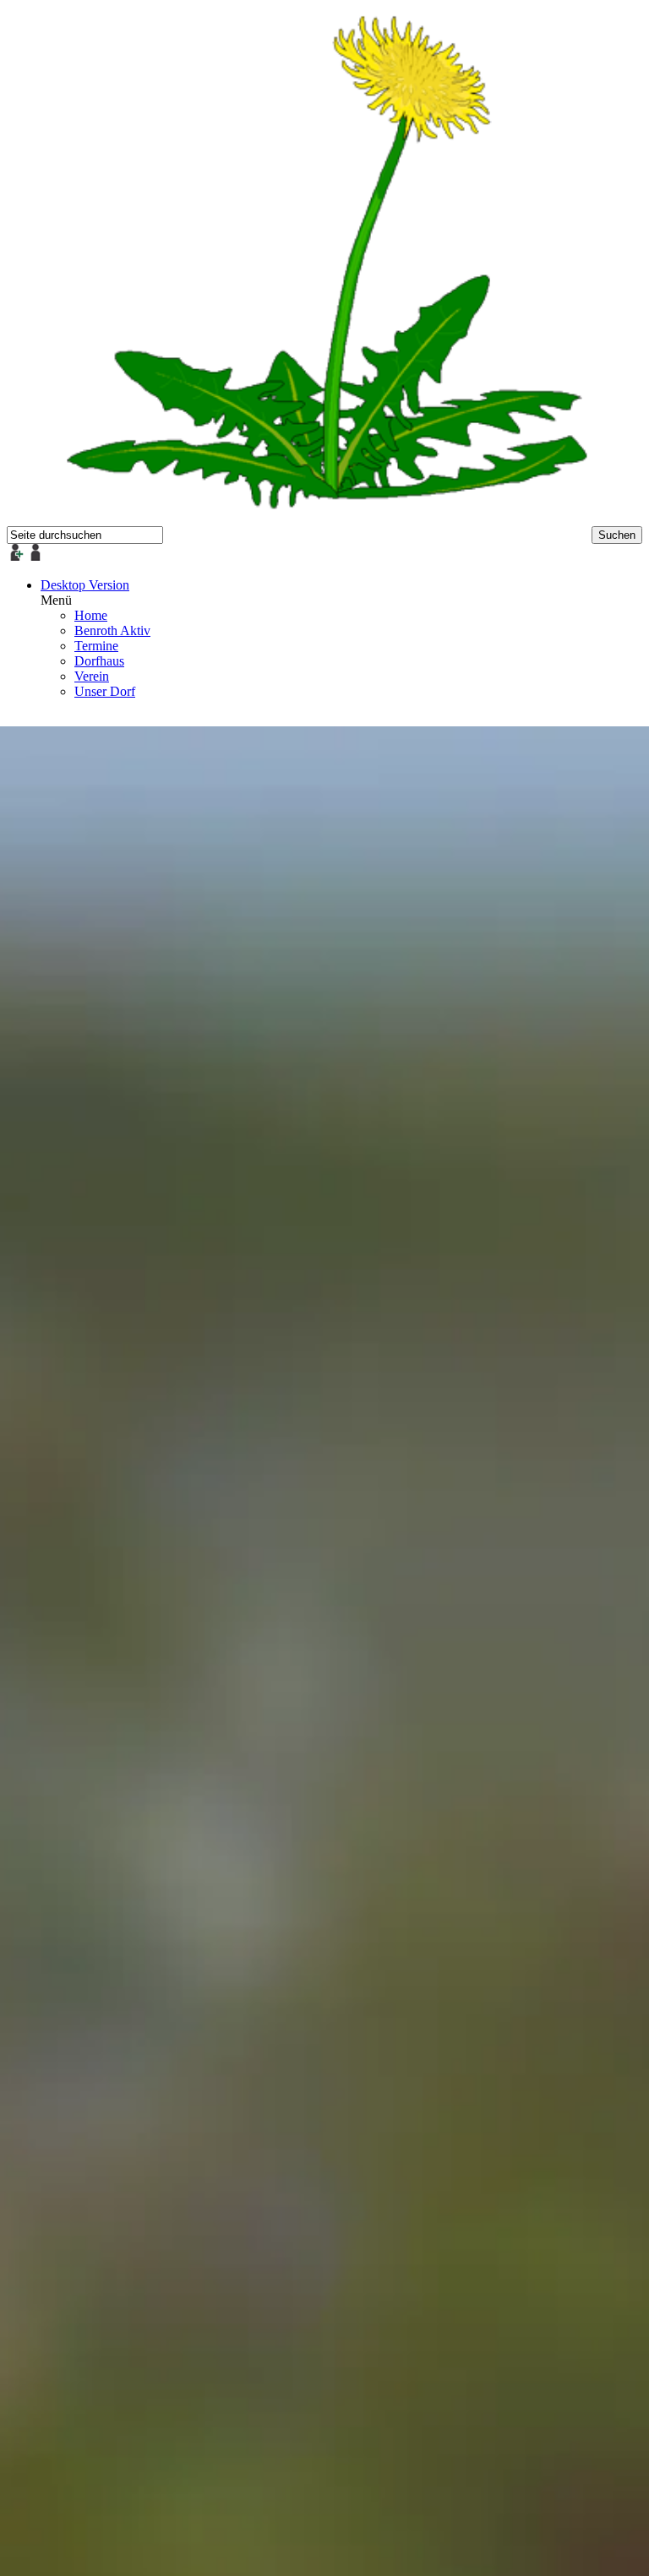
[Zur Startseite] (324, 518)
